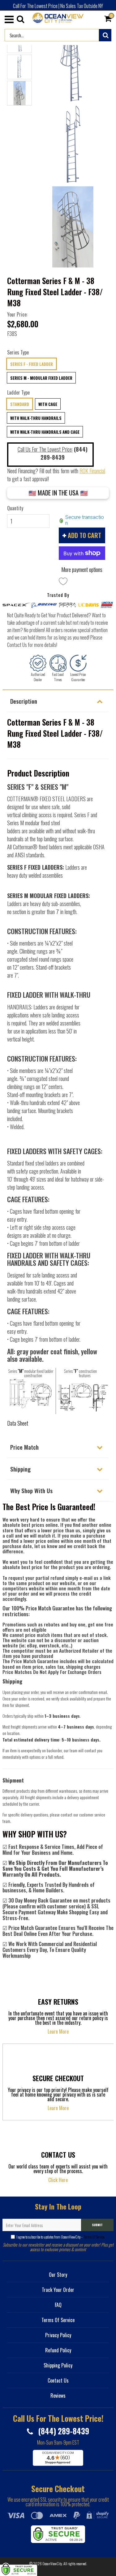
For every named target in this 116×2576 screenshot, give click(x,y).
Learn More (58, 2031)
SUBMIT (97, 2225)
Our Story (58, 2275)
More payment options (82, 569)
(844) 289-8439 (63, 2431)
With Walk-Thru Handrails (36, 418)
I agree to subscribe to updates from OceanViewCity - (60, 2237)
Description (24, 701)
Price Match (24, 1447)
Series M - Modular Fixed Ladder (41, 378)
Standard (20, 404)
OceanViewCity (52, 2564)
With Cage (48, 404)
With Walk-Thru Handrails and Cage (45, 432)
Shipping (20, 1469)
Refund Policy (58, 2350)
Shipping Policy (58, 2365)
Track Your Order (58, 2290)
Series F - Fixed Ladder (32, 364)
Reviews (58, 2396)
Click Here (58, 2180)
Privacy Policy (58, 2335)
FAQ (58, 2305)
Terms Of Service (94, 2237)
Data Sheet (18, 1423)
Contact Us (58, 2380)
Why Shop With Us (31, 1490)
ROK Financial (92, 471)
